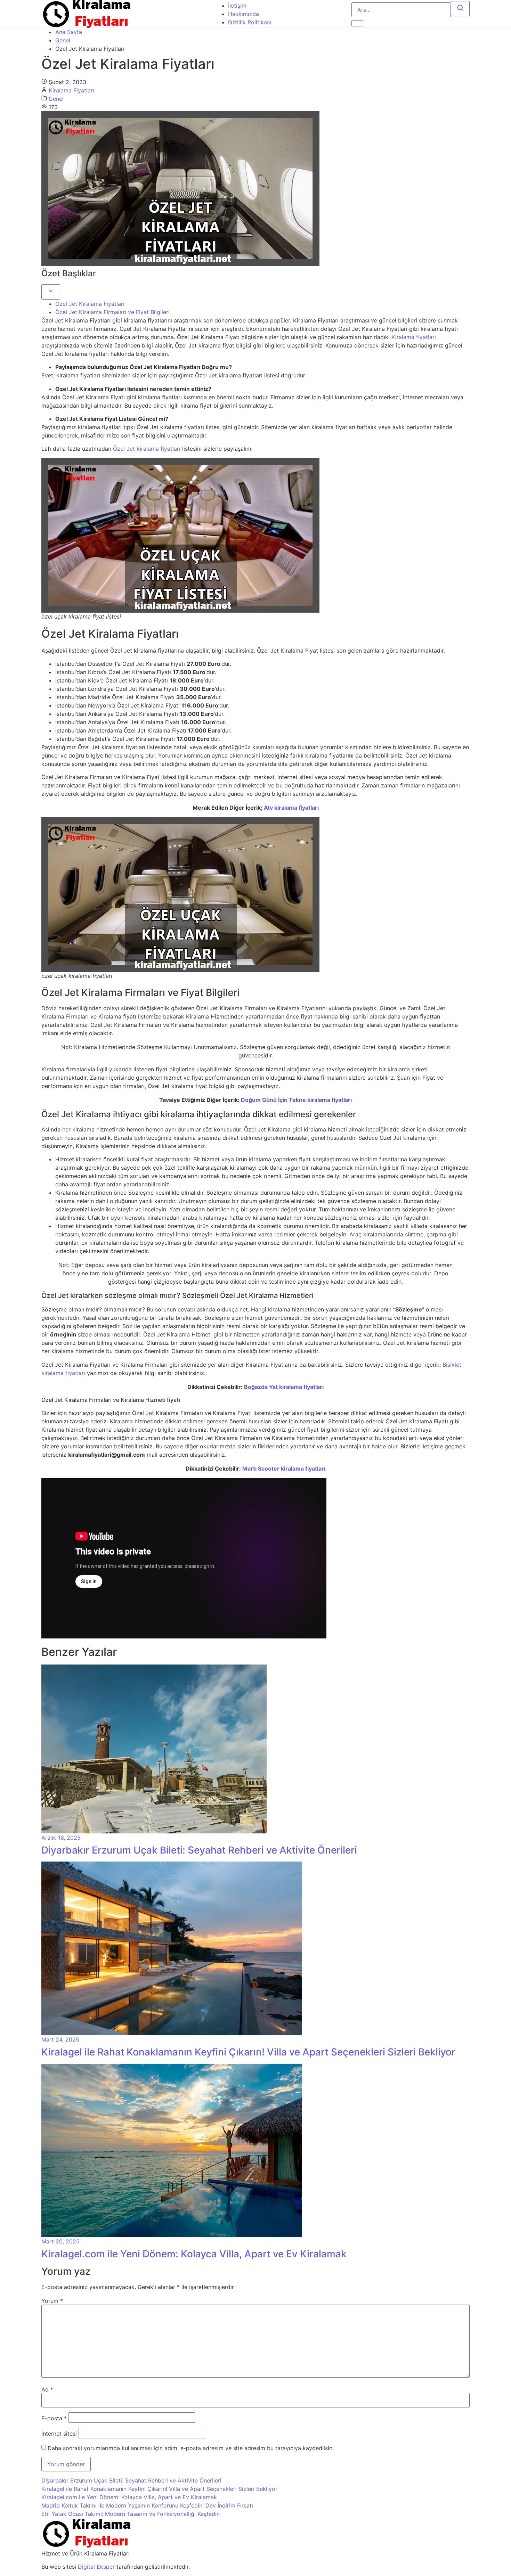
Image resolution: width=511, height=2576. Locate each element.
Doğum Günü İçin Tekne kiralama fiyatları (296, 1100)
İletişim (237, 6)
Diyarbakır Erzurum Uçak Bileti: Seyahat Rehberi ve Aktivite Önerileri (131, 2480)
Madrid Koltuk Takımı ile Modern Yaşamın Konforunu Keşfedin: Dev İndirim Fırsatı (147, 2505)
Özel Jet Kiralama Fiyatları (90, 304)
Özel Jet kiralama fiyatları (147, 449)
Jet (150, 1413)
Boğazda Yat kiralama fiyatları (284, 1387)
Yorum (52, 2301)
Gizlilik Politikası (250, 22)
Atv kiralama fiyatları (291, 808)
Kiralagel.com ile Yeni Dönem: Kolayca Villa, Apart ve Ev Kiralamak (129, 2497)
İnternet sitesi (59, 2434)
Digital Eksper (96, 2567)
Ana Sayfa (69, 32)
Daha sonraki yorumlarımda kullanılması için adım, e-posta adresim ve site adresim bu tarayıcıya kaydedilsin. (191, 2448)
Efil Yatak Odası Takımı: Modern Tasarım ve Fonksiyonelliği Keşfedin (131, 2514)
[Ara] (460, 9)
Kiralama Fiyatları (71, 90)
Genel (63, 40)
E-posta (54, 2418)
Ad (47, 2389)
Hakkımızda (244, 14)
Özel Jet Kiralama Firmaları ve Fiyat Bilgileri (112, 312)
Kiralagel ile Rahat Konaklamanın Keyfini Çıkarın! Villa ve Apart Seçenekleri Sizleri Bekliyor (159, 2489)
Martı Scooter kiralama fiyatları (284, 1469)
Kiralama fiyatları (414, 337)
